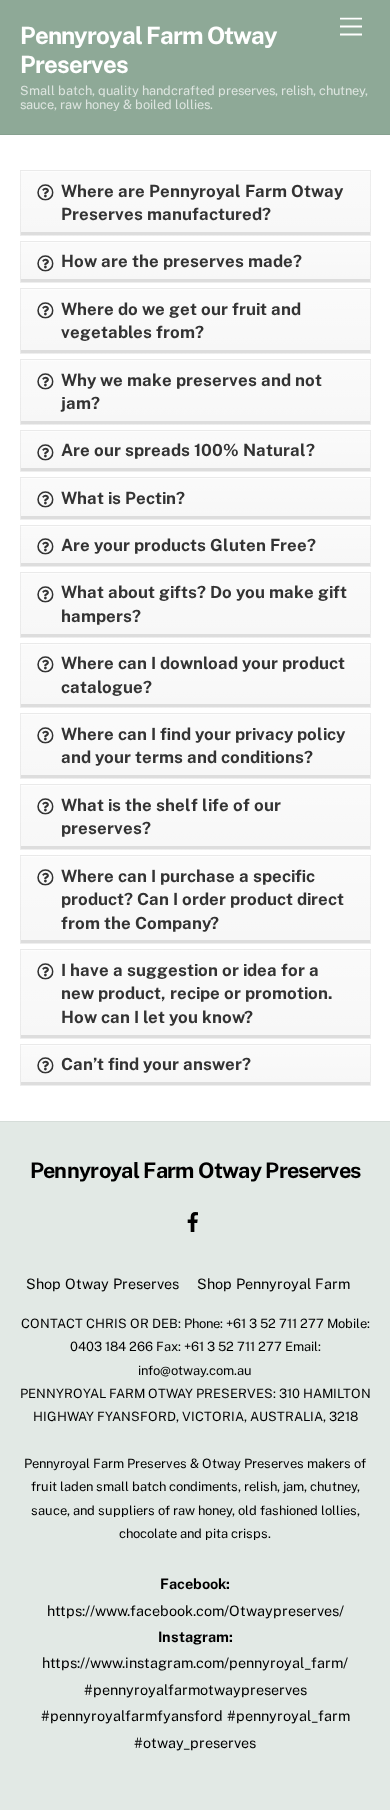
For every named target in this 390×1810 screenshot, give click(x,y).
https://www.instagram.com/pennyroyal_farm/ (195, 1662)
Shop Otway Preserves (102, 1283)
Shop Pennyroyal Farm (273, 1283)
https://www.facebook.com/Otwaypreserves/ (195, 1610)
